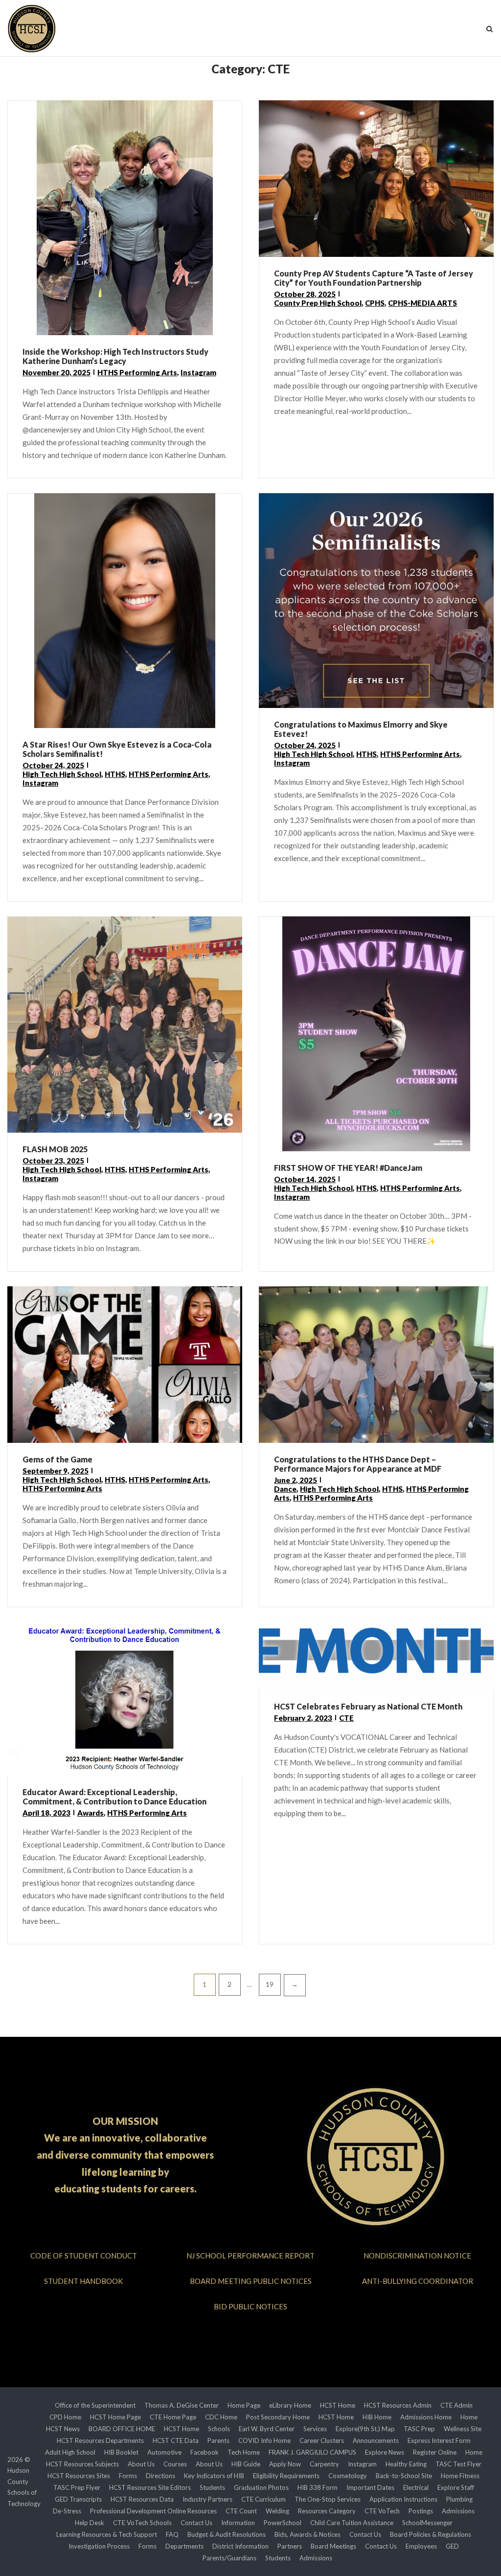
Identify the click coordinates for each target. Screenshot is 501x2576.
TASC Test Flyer (458, 2464)
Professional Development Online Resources (153, 2511)
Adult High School (70, 2452)
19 (270, 1984)
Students (212, 2487)
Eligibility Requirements (286, 2476)
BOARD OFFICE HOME (122, 2429)
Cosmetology (348, 2476)
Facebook (205, 2452)
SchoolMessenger (427, 2523)
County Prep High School (318, 303)
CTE (346, 1718)
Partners (290, 2546)
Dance (285, 1489)
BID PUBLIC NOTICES (250, 2306)
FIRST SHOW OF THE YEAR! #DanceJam (348, 1168)
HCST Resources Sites (79, 2476)
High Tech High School (62, 774)
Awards (91, 1813)
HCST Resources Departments (100, 2440)
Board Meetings (333, 2546)
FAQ (172, 2534)
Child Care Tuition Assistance (352, 2523)
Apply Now (285, 2464)
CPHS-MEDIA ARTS (422, 303)
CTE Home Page (173, 2417)
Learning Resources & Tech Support (107, 2534)
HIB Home (377, 2417)
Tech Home (244, 2452)
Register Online (435, 2452)
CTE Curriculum (263, 2499)
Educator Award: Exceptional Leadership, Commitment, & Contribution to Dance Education (114, 1797)
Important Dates (370, 2487)
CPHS (375, 303)
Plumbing (459, 2499)
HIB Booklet (121, 2452)
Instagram (198, 372)
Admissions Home (426, 2417)
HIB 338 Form (318, 2487)
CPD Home (65, 2417)
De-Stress (67, 2511)
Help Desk (90, 2523)
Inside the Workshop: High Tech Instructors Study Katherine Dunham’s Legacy (115, 356)
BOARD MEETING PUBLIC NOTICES (251, 2281)
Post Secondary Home (278, 2417)
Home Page (244, 2405)
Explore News (385, 2452)
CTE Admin (456, 2405)
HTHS (115, 774)
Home (469, 2417)
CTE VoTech (382, 2511)
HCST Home (338, 2405)
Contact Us (196, 2523)
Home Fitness (460, 2476)
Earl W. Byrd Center (267, 2429)
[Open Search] (490, 30)
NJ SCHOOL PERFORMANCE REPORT (250, 2256)
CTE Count (241, 2511)
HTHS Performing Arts (137, 372)
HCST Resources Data (142, 2499)
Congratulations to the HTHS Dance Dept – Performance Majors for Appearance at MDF (358, 1464)
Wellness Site (463, 2429)
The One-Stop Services (328, 2499)
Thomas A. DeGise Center (182, 2405)
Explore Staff (456, 2487)
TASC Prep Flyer (77, 2487)
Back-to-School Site (404, 2476)
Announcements (376, 2440)
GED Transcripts (78, 2499)
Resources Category (327, 2511)
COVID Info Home (264, 2440)
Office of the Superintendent (95, 2405)
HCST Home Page (115, 2417)
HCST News (63, 2429)
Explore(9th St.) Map (365, 2429)
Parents (218, 2440)
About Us (141, 2464)
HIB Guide (246, 2464)
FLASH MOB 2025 (55, 1149)
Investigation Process (99, 2546)
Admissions (458, 2511)
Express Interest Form (439, 2440)
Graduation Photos (261, 2487)
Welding (277, 2511)
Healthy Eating (406, 2464)
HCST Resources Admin (398, 2405)
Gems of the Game (57, 1459)
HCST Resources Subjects (82, 2464)
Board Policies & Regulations (431, 2534)
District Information (240, 2546)
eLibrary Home (290, 2405)
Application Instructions (403, 2499)
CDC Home (221, 2417)
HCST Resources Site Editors (150, 2487)
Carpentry (324, 2464)
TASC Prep (419, 2429)
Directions (160, 2476)
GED (452, 2546)
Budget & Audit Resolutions (227, 2534)
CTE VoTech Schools (142, 2523)
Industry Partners (207, 2499)
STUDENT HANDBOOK (83, 2281)
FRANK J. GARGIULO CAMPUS (312, 2452)
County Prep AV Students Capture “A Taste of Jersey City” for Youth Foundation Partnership (374, 278)
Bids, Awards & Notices (307, 2534)
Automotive (164, 2452)
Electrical (416, 2487)
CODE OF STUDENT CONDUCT (84, 2256)
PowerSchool (283, 2523)
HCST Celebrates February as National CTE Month (368, 1706)
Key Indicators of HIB (214, 2476)
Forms (128, 2476)
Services (315, 2429)
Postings (421, 2511)
